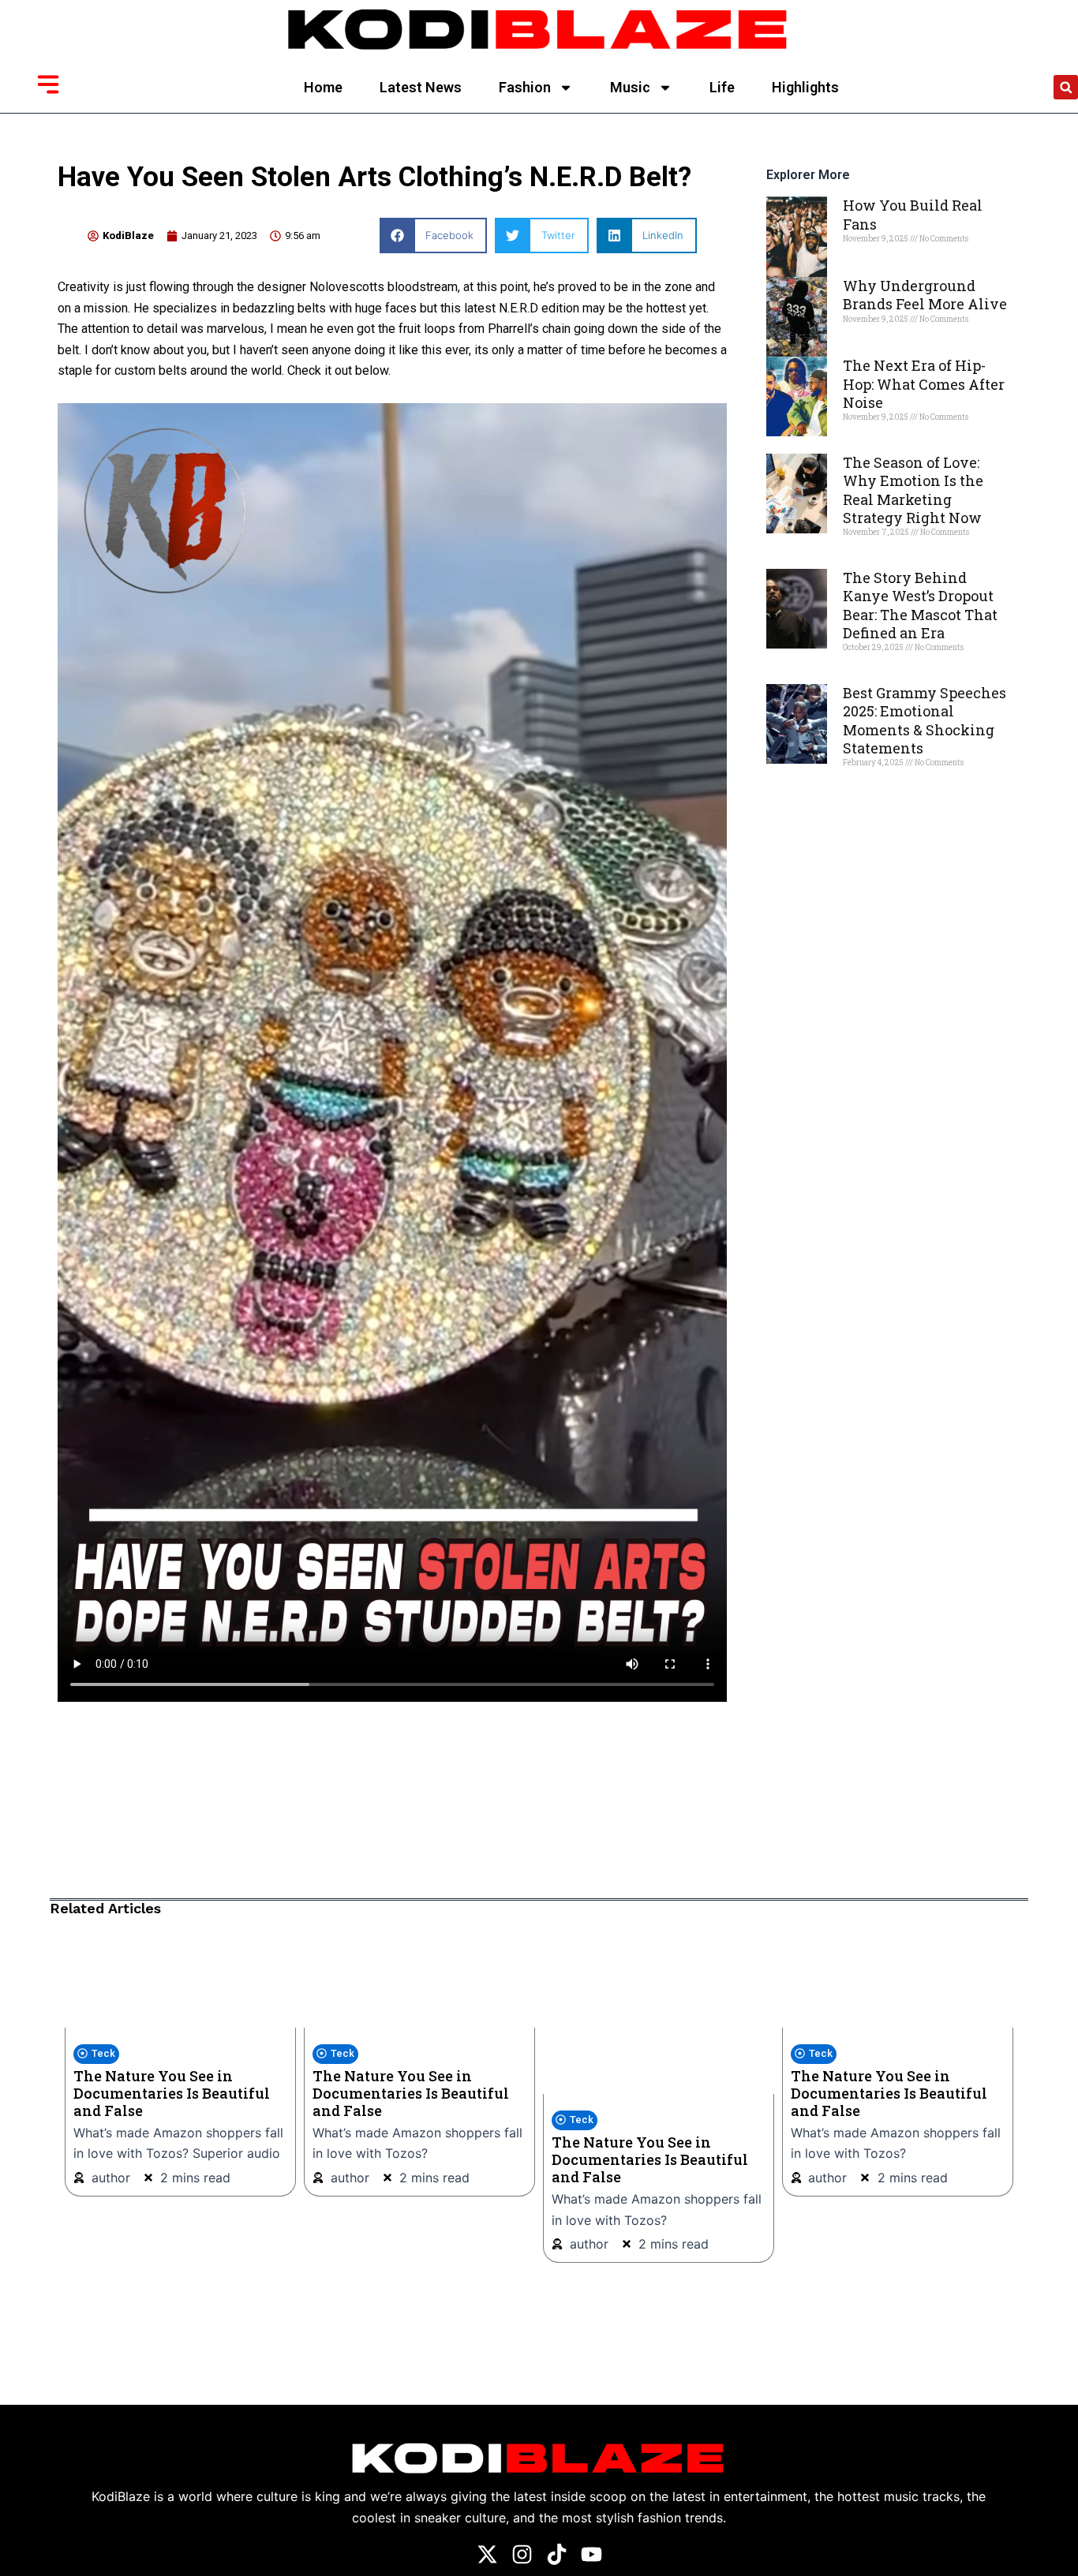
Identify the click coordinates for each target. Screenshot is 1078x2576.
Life (722, 87)
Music (630, 87)
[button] (1066, 87)
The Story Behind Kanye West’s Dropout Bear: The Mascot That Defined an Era (920, 605)
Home (323, 87)
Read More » (870, 266)
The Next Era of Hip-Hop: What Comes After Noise (924, 384)
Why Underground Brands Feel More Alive (925, 295)
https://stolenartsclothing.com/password (171, 1712)
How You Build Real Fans (913, 214)
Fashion (525, 87)
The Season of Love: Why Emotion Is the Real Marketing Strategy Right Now (913, 490)
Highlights (805, 87)
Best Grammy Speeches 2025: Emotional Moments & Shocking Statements (925, 720)
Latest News (421, 87)
